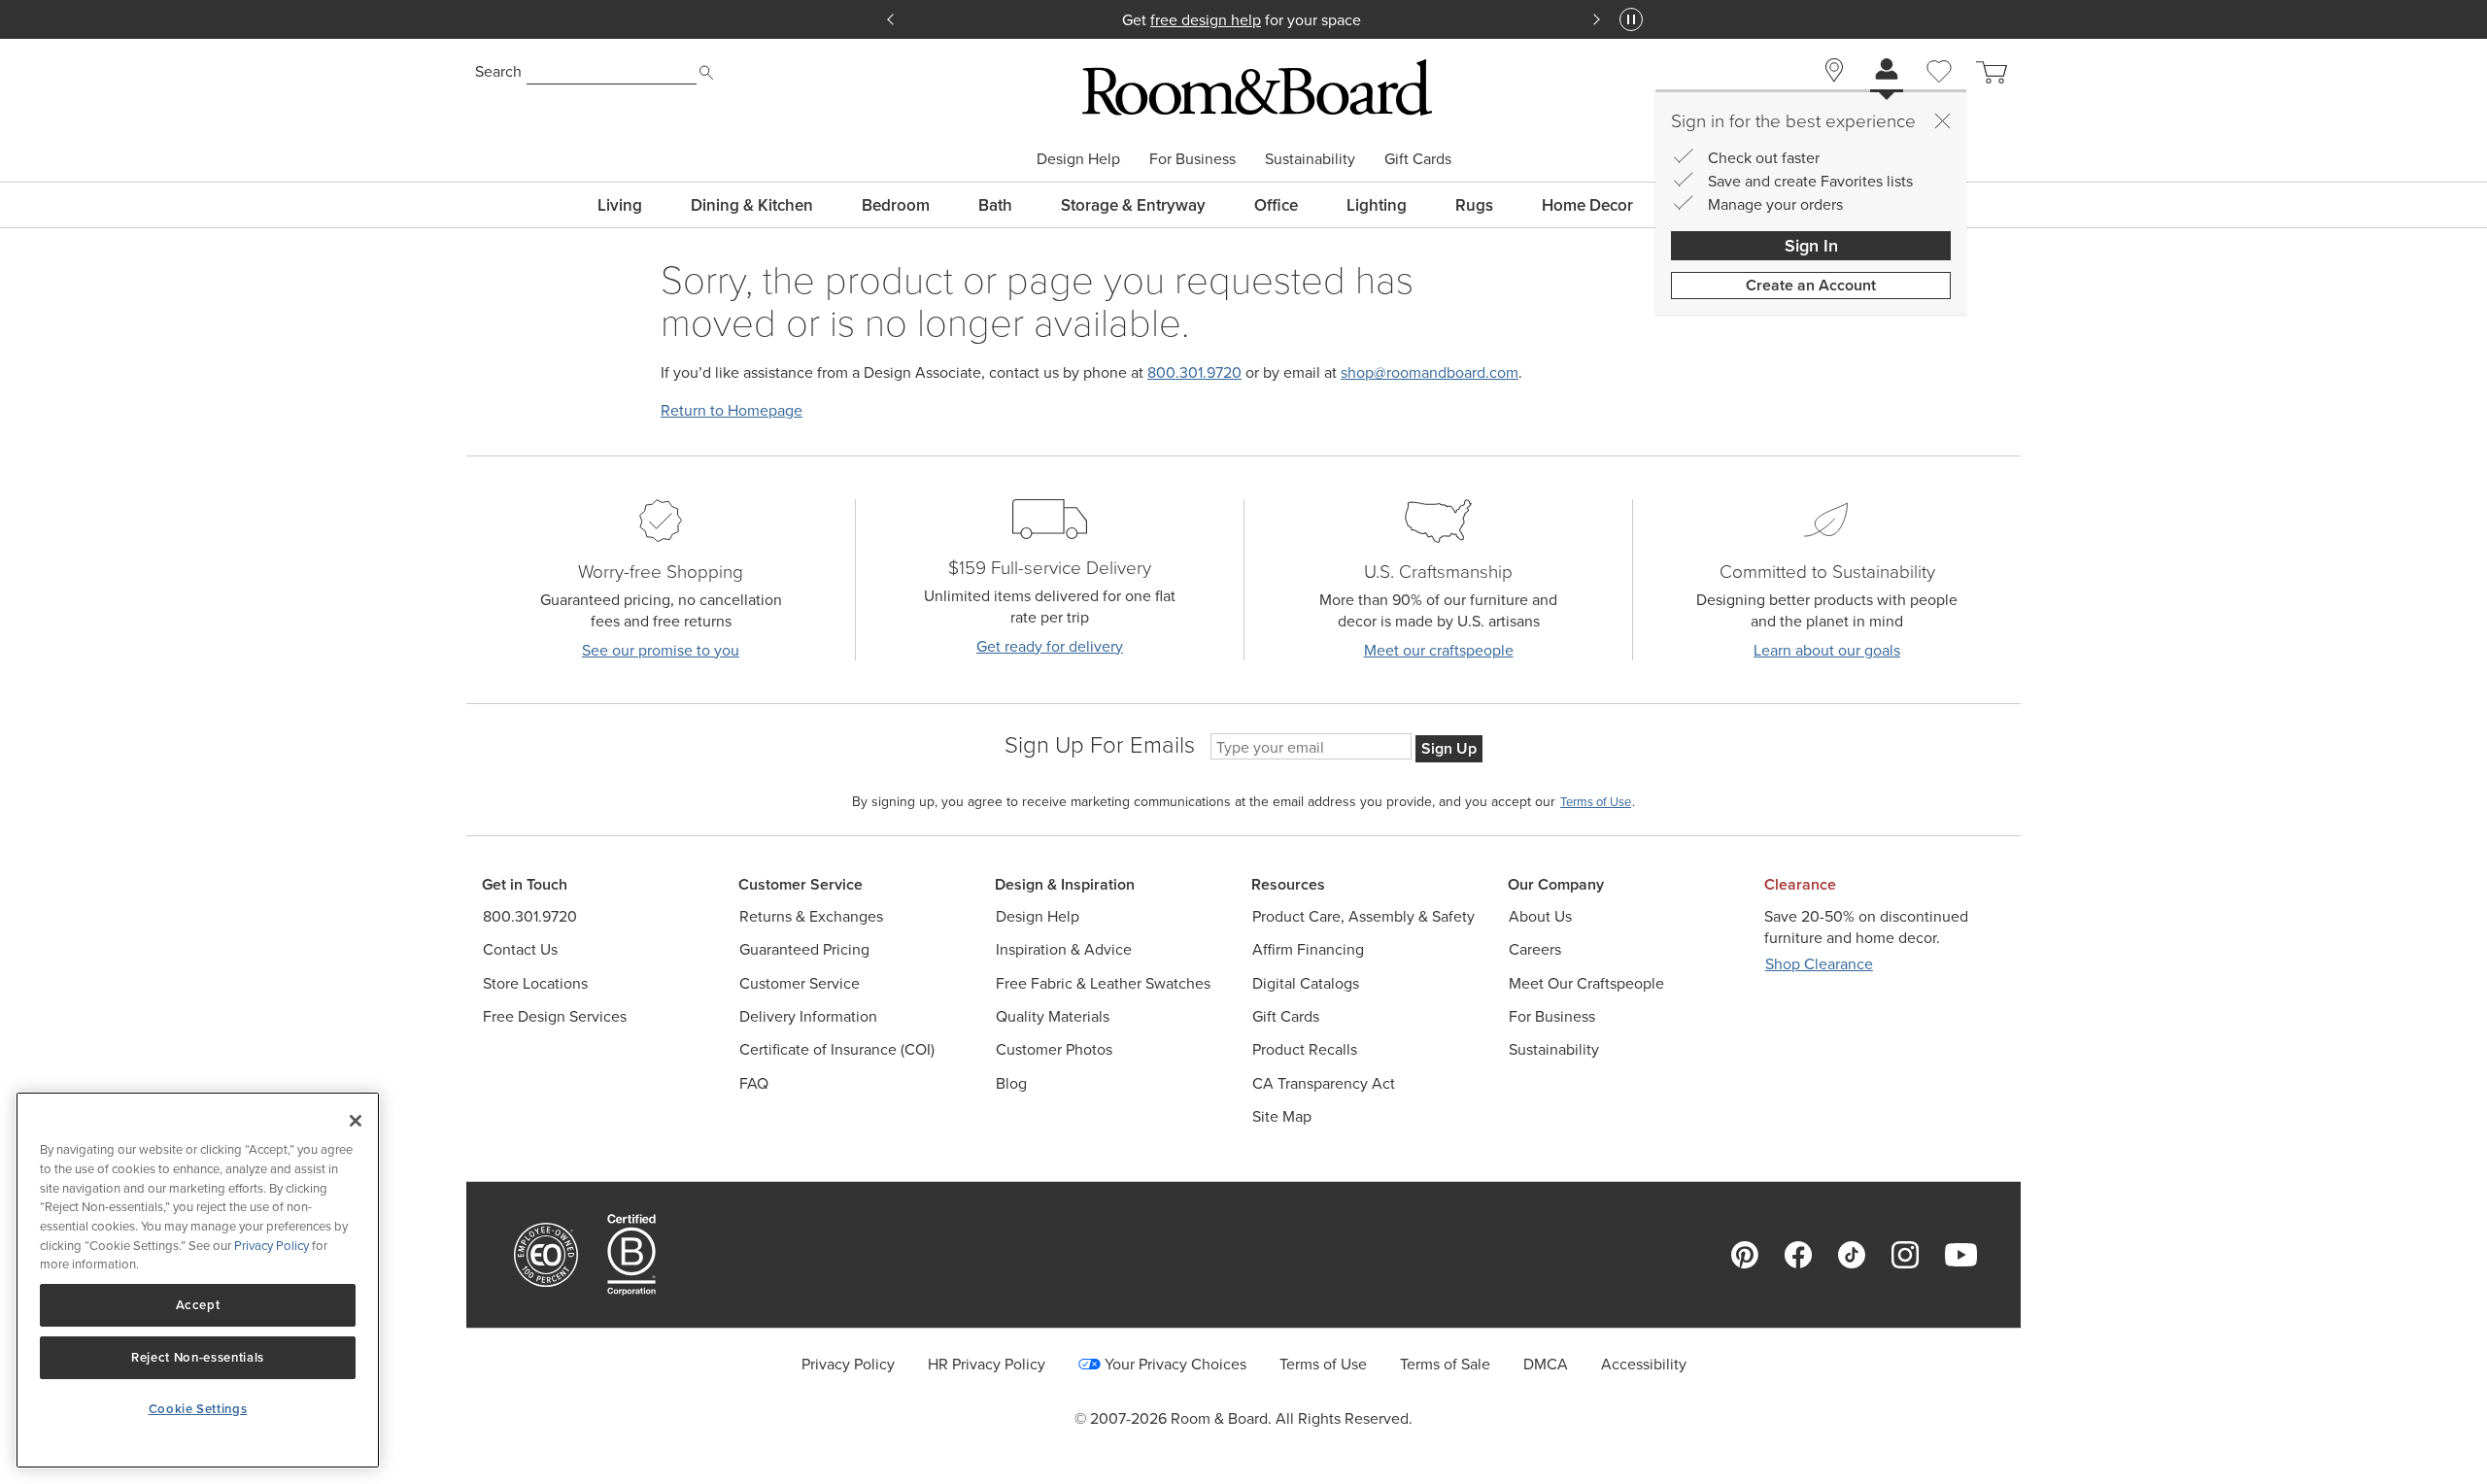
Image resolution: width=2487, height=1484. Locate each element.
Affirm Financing (1308, 949)
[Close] (1942, 120)
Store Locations (535, 983)
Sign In (1811, 245)
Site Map (1282, 1116)
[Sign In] (1887, 71)
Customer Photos (1054, 1049)
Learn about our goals (1827, 650)
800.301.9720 (1194, 372)
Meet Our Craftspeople (1586, 983)
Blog (1011, 1083)
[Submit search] (706, 73)
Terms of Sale (1445, 1364)
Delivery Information (808, 1016)
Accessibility (1644, 1364)
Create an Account (1811, 285)
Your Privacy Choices (1175, 1364)
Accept (198, 1305)
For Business (1192, 158)
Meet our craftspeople (1439, 650)
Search (498, 71)
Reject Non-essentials (198, 1357)
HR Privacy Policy (987, 1364)
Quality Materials (1053, 1016)
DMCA (1546, 1364)
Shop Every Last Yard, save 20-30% (1243, 19)
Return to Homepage (732, 410)
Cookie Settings (198, 1409)
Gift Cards (1418, 158)
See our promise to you (661, 650)
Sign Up (1449, 748)
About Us (1540, 916)
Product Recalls (1305, 1049)
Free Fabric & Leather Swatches (1103, 983)
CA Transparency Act (1324, 1083)
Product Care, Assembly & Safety (1363, 916)
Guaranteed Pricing (804, 949)
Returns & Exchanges (811, 916)
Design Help (1078, 158)
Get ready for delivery (1050, 646)
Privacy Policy (848, 1364)
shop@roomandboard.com (1430, 372)
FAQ (754, 1083)
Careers (1535, 949)
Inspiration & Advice (1064, 949)
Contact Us (520, 949)
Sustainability (1310, 158)
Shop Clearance (1819, 964)
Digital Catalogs (1306, 983)
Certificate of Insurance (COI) (837, 1049)
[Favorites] (1939, 93)
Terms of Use (1323, 1364)
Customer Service (800, 983)
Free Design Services (555, 1016)
